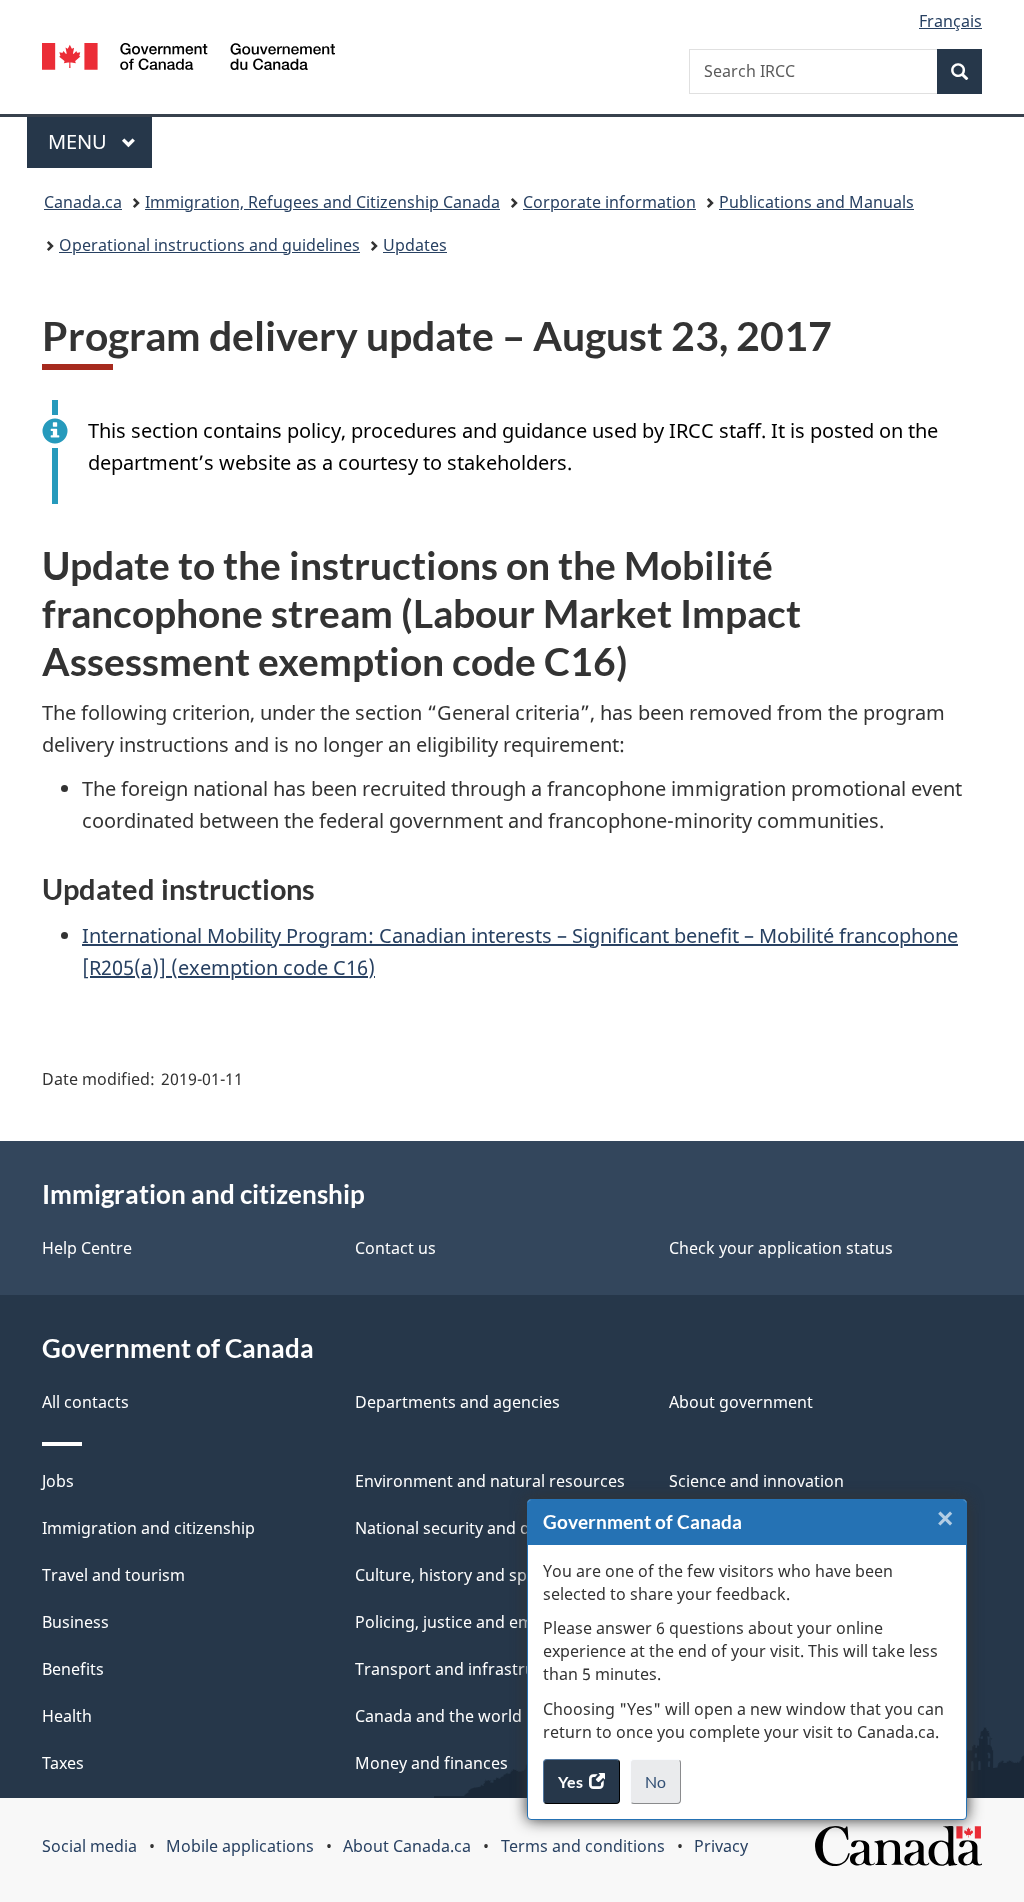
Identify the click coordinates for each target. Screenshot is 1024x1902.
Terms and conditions (583, 1846)
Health (67, 1716)
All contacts (85, 1402)
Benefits (73, 1669)
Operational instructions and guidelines (209, 245)
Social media (89, 1846)
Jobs (58, 1481)
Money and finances (431, 1763)
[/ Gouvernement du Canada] (188, 59)
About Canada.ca (407, 1846)
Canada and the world (438, 1716)
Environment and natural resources (490, 1481)
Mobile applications (240, 1846)
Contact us (395, 1248)
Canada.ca (83, 202)
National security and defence (468, 1528)
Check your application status (781, 1248)
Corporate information (609, 202)
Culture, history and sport (452, 1575)
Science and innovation (756, 1481)
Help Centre (87, 1248)
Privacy (721, 1846)
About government (741, 1402)
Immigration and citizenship (148, 1528)
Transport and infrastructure (465, 1669)
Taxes (63, 1763)
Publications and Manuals (816, 202)
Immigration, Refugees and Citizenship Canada (322, 202)
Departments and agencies (457, 1402)
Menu (80, 141)
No (663, 1788)
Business (75, 1622)
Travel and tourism (113, 1575)
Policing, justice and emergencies (481, 1622)
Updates (415, 245)
